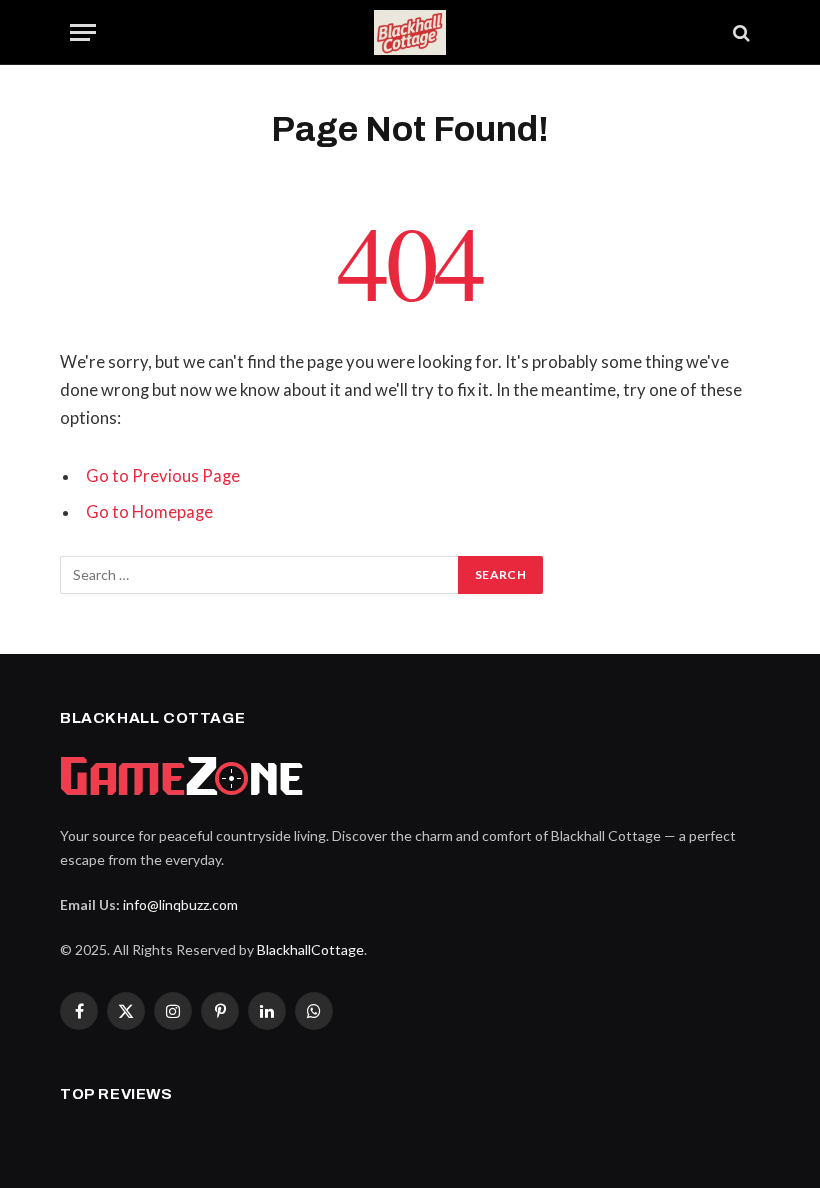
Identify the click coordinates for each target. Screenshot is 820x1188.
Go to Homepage (149, 512)
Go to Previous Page (163, 476)
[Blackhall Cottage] (410, 32)
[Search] (739, 32)
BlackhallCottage (310, 949)
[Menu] (83, 32)
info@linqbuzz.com (180, 904)
